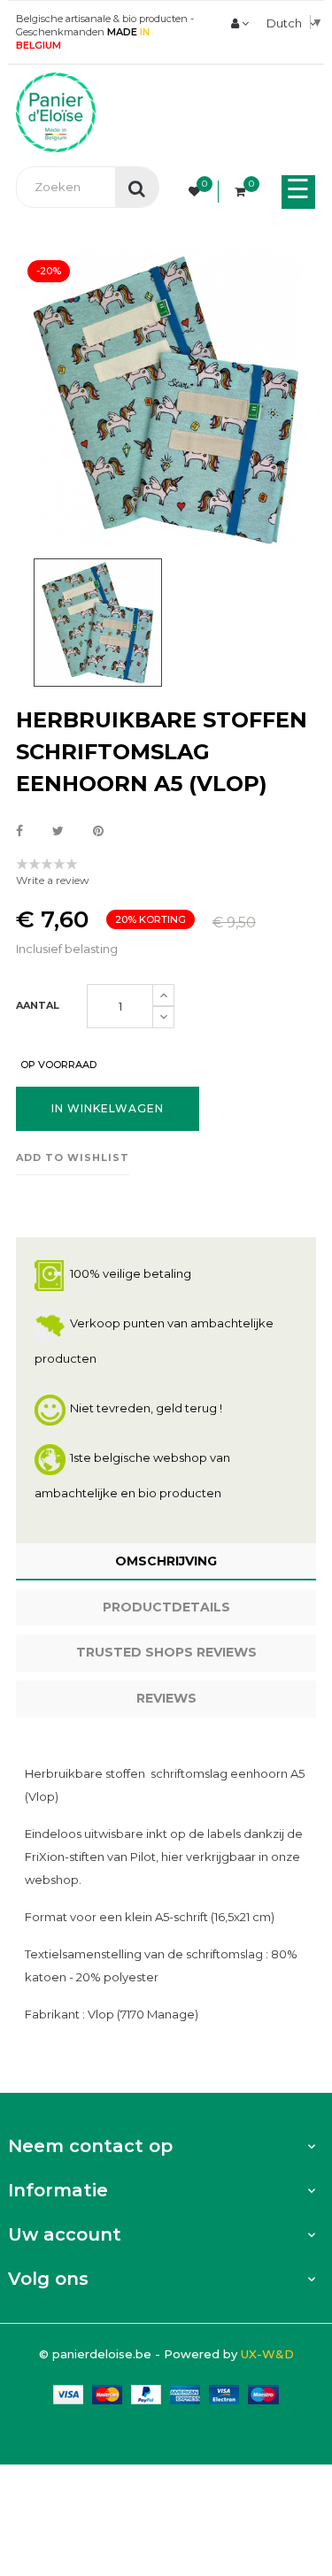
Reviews (166, 1698)
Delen (19, 832)
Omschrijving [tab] (166, 1561)
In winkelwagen (108, 1108)
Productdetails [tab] (166, 1607)
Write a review (53, 880)
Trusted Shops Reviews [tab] (166, 1652)
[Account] (240, 23)
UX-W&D (267, 2354)
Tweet (58, 832)
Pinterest (98, 832)
